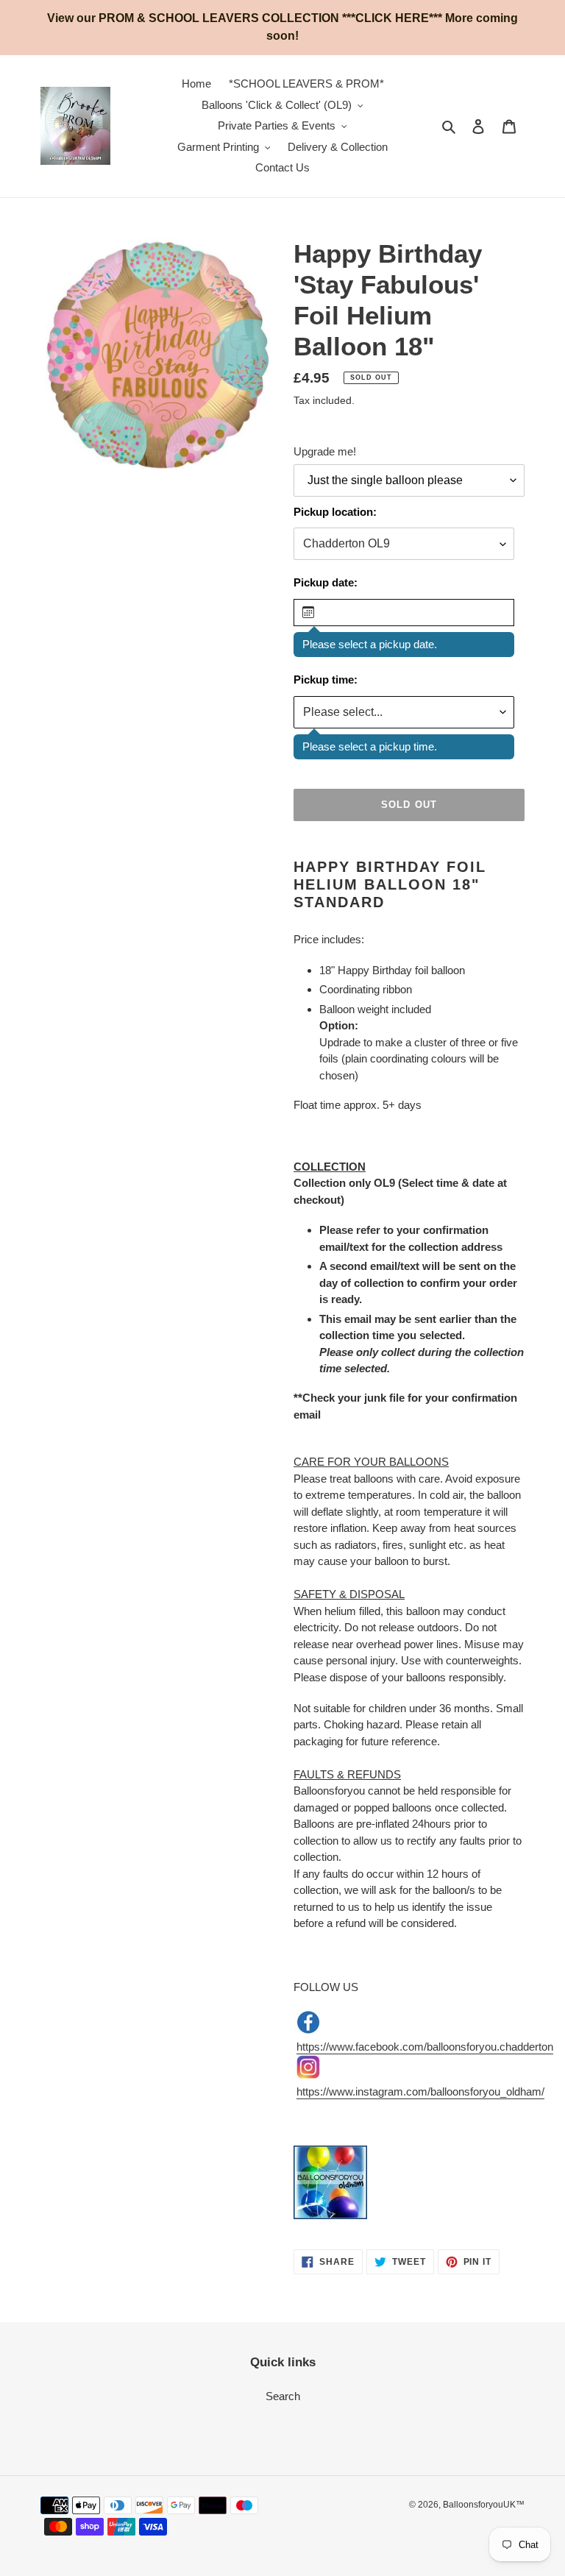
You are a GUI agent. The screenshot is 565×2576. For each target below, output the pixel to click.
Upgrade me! (325, 451)
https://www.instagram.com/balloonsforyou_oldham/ (420, 2091)
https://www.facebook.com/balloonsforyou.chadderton (425, 2047)
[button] (404, 613)
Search (283, 2396)
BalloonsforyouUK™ (484, 2505)
